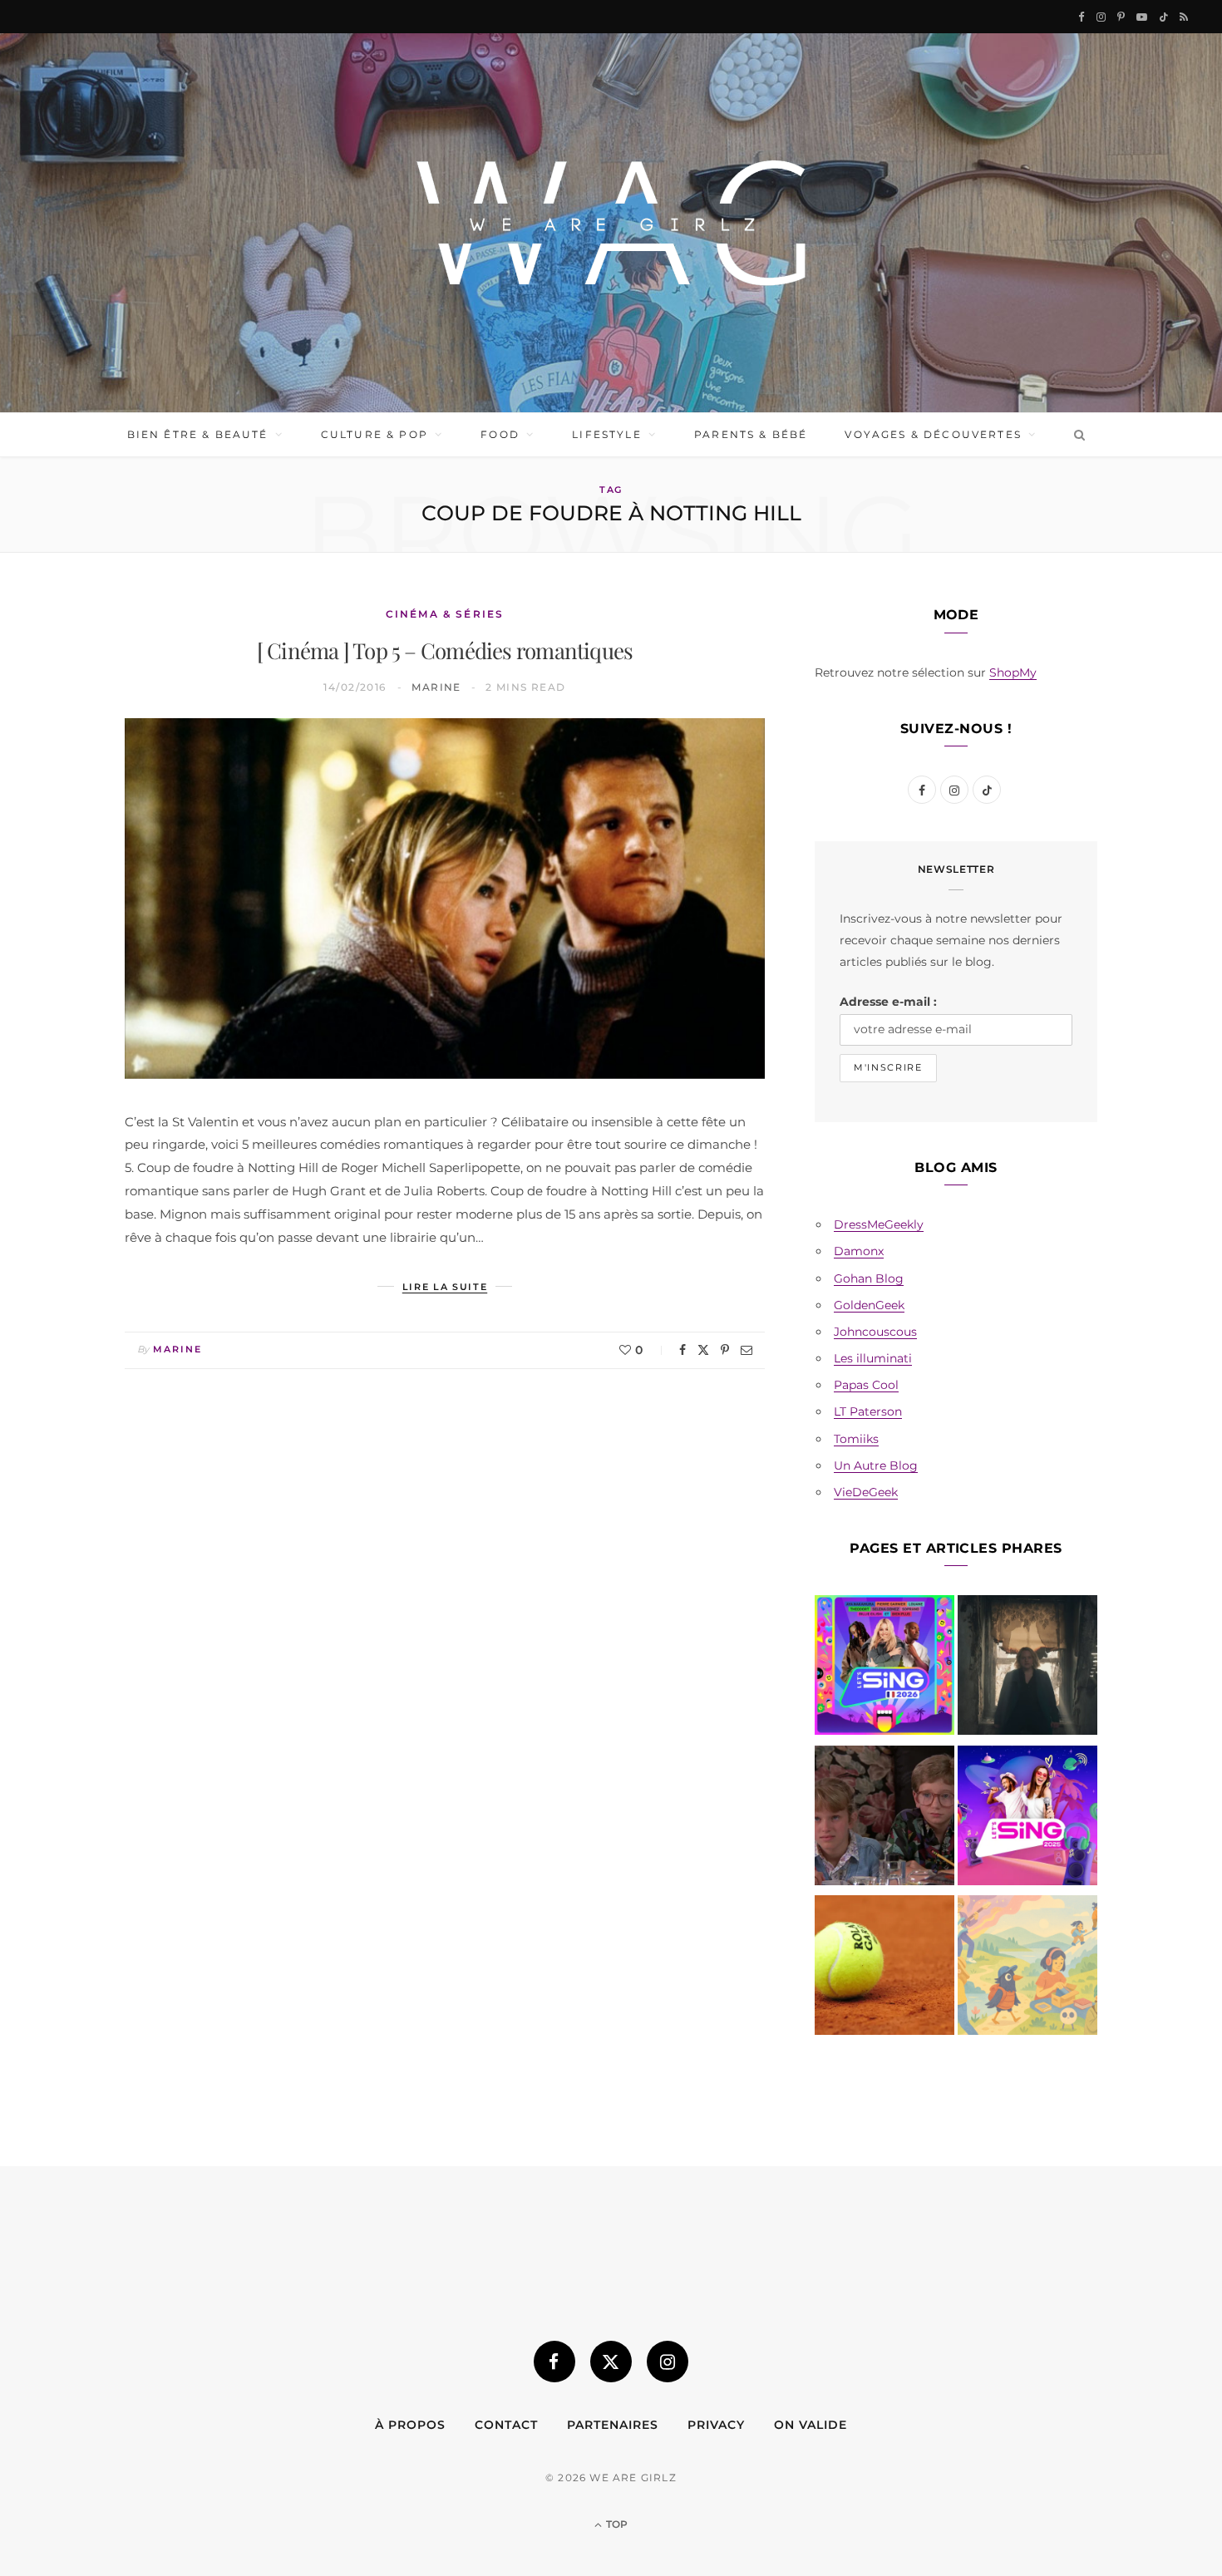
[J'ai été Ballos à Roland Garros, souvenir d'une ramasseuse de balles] (884, 1968)
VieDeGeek (866, 1492)
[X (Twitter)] (611, 2362)
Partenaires (613, 2425)
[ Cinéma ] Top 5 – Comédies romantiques (445, 650)
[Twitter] (703, 1350)
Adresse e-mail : (888, 1002)
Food (500, 434)
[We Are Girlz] (611, 223)
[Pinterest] (725, 1350)
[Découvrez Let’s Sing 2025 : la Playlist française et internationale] (1027, 1819)
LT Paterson (868, 1411)
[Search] (1076, 435)
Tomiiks (856, 1439)
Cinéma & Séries (445, 614)
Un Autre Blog (876, 1465)
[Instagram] (668, 2362)
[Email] (747, 1350)
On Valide (811, 2425)
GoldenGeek (869, 1305)
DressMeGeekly (879, 1224)
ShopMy (1013, 672)
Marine (436, 687)
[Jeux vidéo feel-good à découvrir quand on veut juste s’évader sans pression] (1027, 1968)
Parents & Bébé (751, 434)
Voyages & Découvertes (933, 434)
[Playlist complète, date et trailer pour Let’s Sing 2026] (884, 1668)
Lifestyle (606, 434)
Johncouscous (875, 1332)
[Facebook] (682, 1350)
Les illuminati (873, 1358)
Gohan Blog (869, 1278)
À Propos (410, 2425)
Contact (506, 2425)
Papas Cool (866, 1385)
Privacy (716, 2425)
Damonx (859, 1251)
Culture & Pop (374, 434)
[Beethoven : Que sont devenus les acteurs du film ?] (884, 1819)
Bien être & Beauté (198, 434)
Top (616, 2524)
